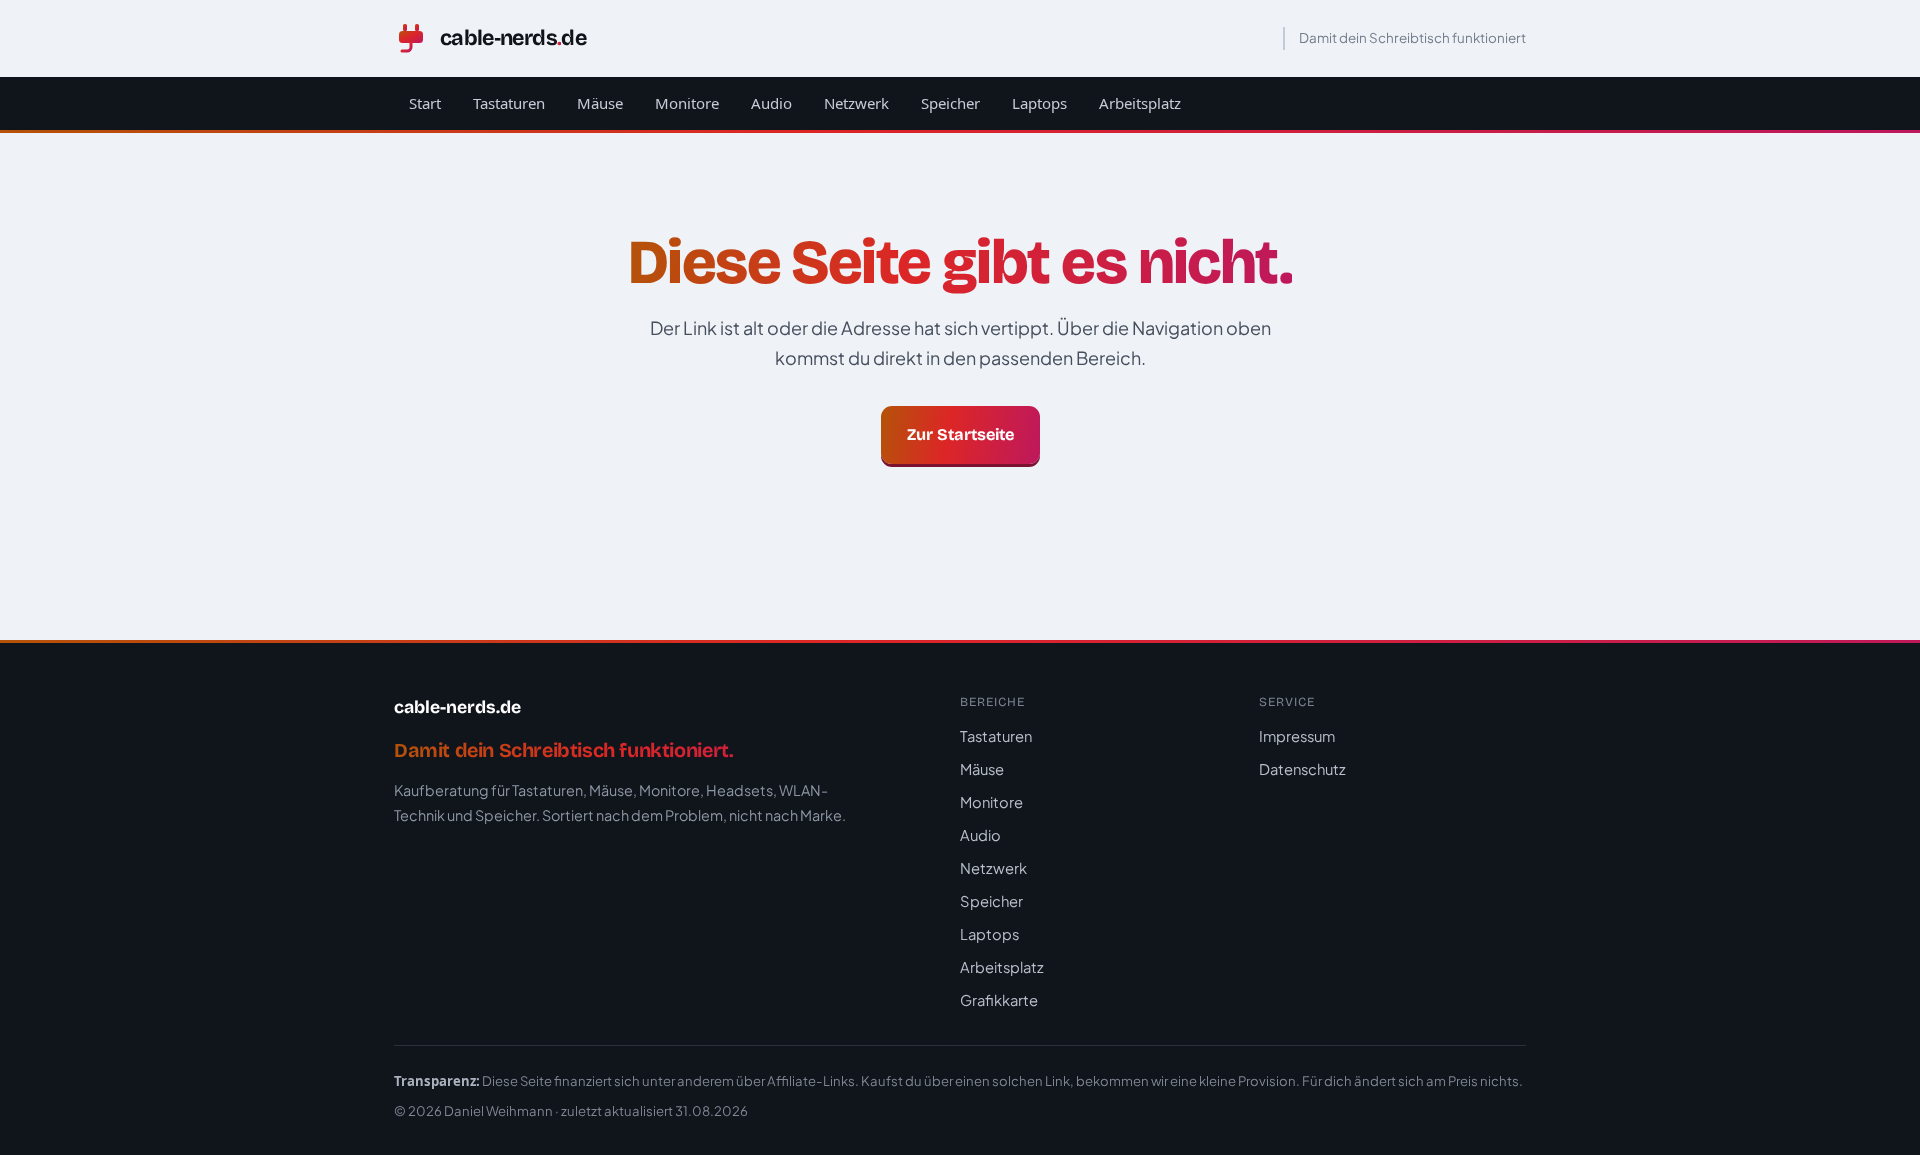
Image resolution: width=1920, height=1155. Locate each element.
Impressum (1297, 736)
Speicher (950, 103)
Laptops (1039, 103)
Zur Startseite (960, 434)
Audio (771, 103)
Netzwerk (856, 103)
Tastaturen (509, 103)
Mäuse (600, 103)
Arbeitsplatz (1140, 103)
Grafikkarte (999, 1000)
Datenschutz (1302, 769)
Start (425, 103)
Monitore (687, 103)
